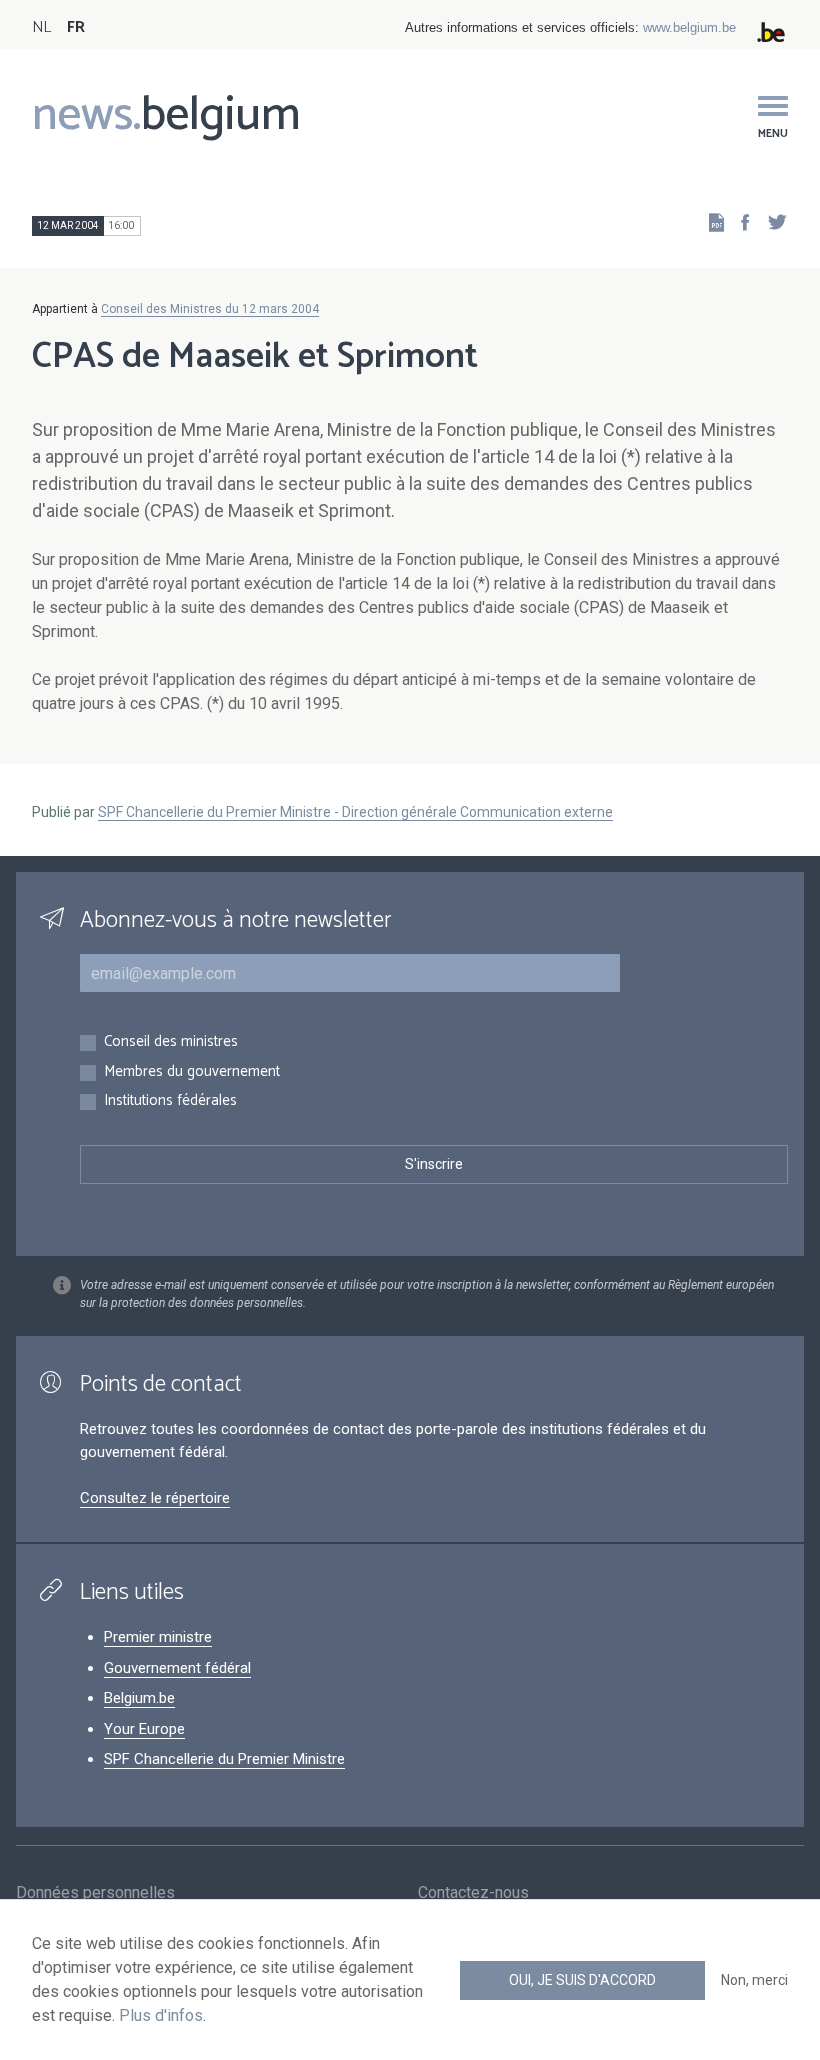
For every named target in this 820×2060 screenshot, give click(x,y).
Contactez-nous (473, 1892)
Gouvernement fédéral (177, 1668)
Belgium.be (139, 1698)
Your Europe (144, 1729)
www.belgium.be (689, 27)
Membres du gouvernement (192, 1072)
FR (76, 27)
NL (41, 27)
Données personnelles (95, 1892)
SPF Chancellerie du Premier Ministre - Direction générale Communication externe (355, 812)
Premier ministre (158, 1637)
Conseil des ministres (171, 1042)
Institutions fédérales (170, 1101)
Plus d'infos (161, 2015)
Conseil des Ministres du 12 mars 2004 (210, 309)
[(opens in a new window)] (739, 221)
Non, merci (754, 1980)
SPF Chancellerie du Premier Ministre (224, 1759)
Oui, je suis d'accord (582, 1980)
